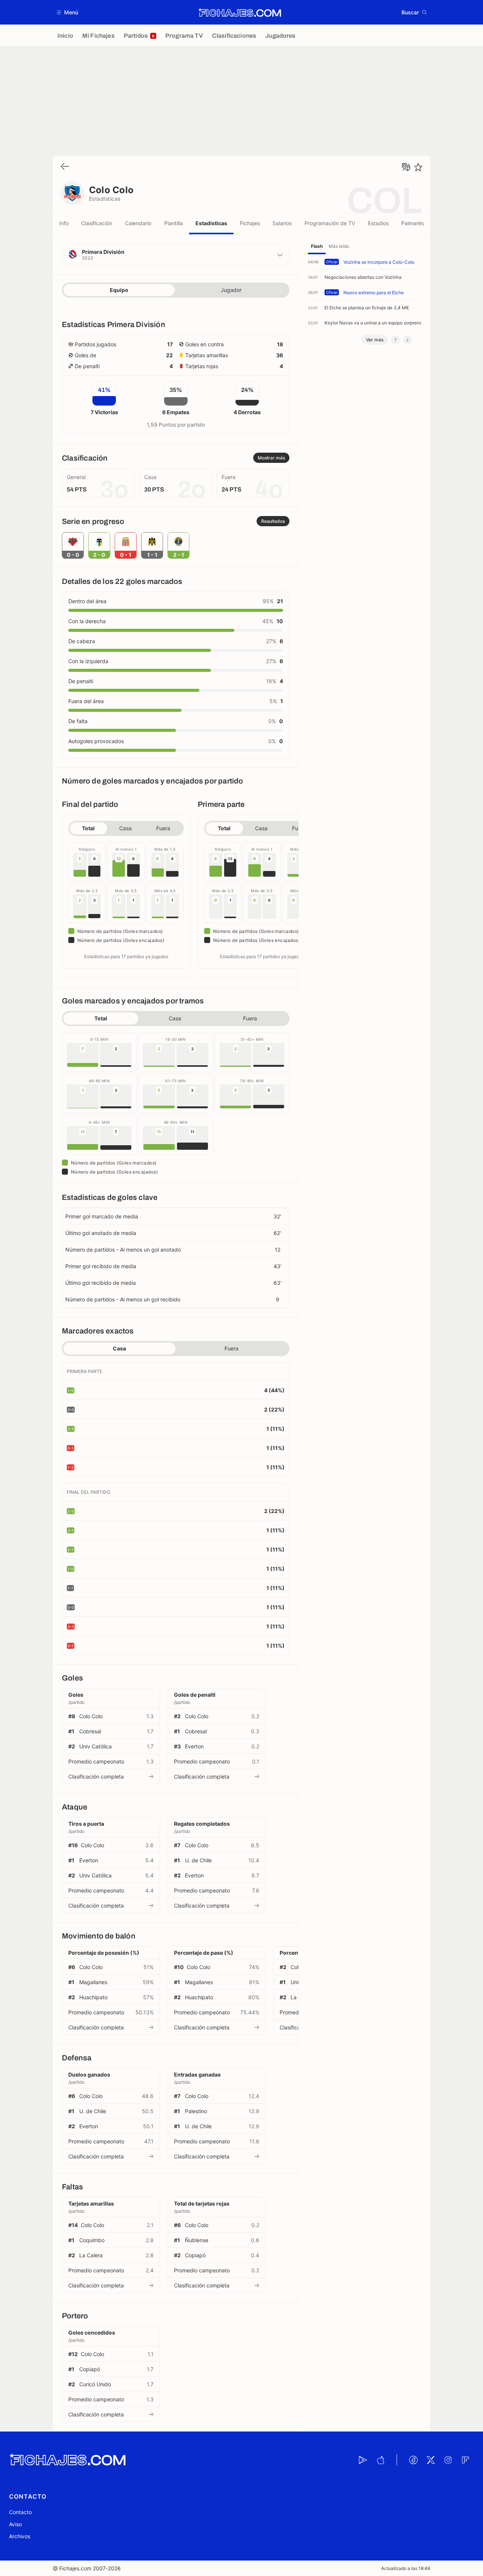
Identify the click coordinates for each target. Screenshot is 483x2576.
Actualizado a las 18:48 (406, 2568)
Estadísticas (211, 223)
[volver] (65, 167)
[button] (68, 12)
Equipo (119, 290)
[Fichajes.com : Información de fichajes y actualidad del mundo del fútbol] (240, 12)
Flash (317, 246)
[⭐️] (418, 167)
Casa (125, 828)
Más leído (339, 246)
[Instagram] (448, 2460)
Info (64, 223)
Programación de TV (330, 223)
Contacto (20, 2512)
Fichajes (250, 223)
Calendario (138, 223)
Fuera (163, 828)
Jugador (231, 290)
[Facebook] (413, 2460)
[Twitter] (431, 2460)
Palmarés (412, 223)
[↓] (408, 340)
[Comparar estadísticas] (406, 167)
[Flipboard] (465, 2460)
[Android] (363, 2460)
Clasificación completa (96, 1776)
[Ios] (380, 2460)
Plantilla (174, 223)
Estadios (378, 223)
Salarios (282, 223)
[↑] (395, 340)
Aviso (15, 2524)
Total (88, 828)
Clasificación (97, 223)
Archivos (20, 2536)
